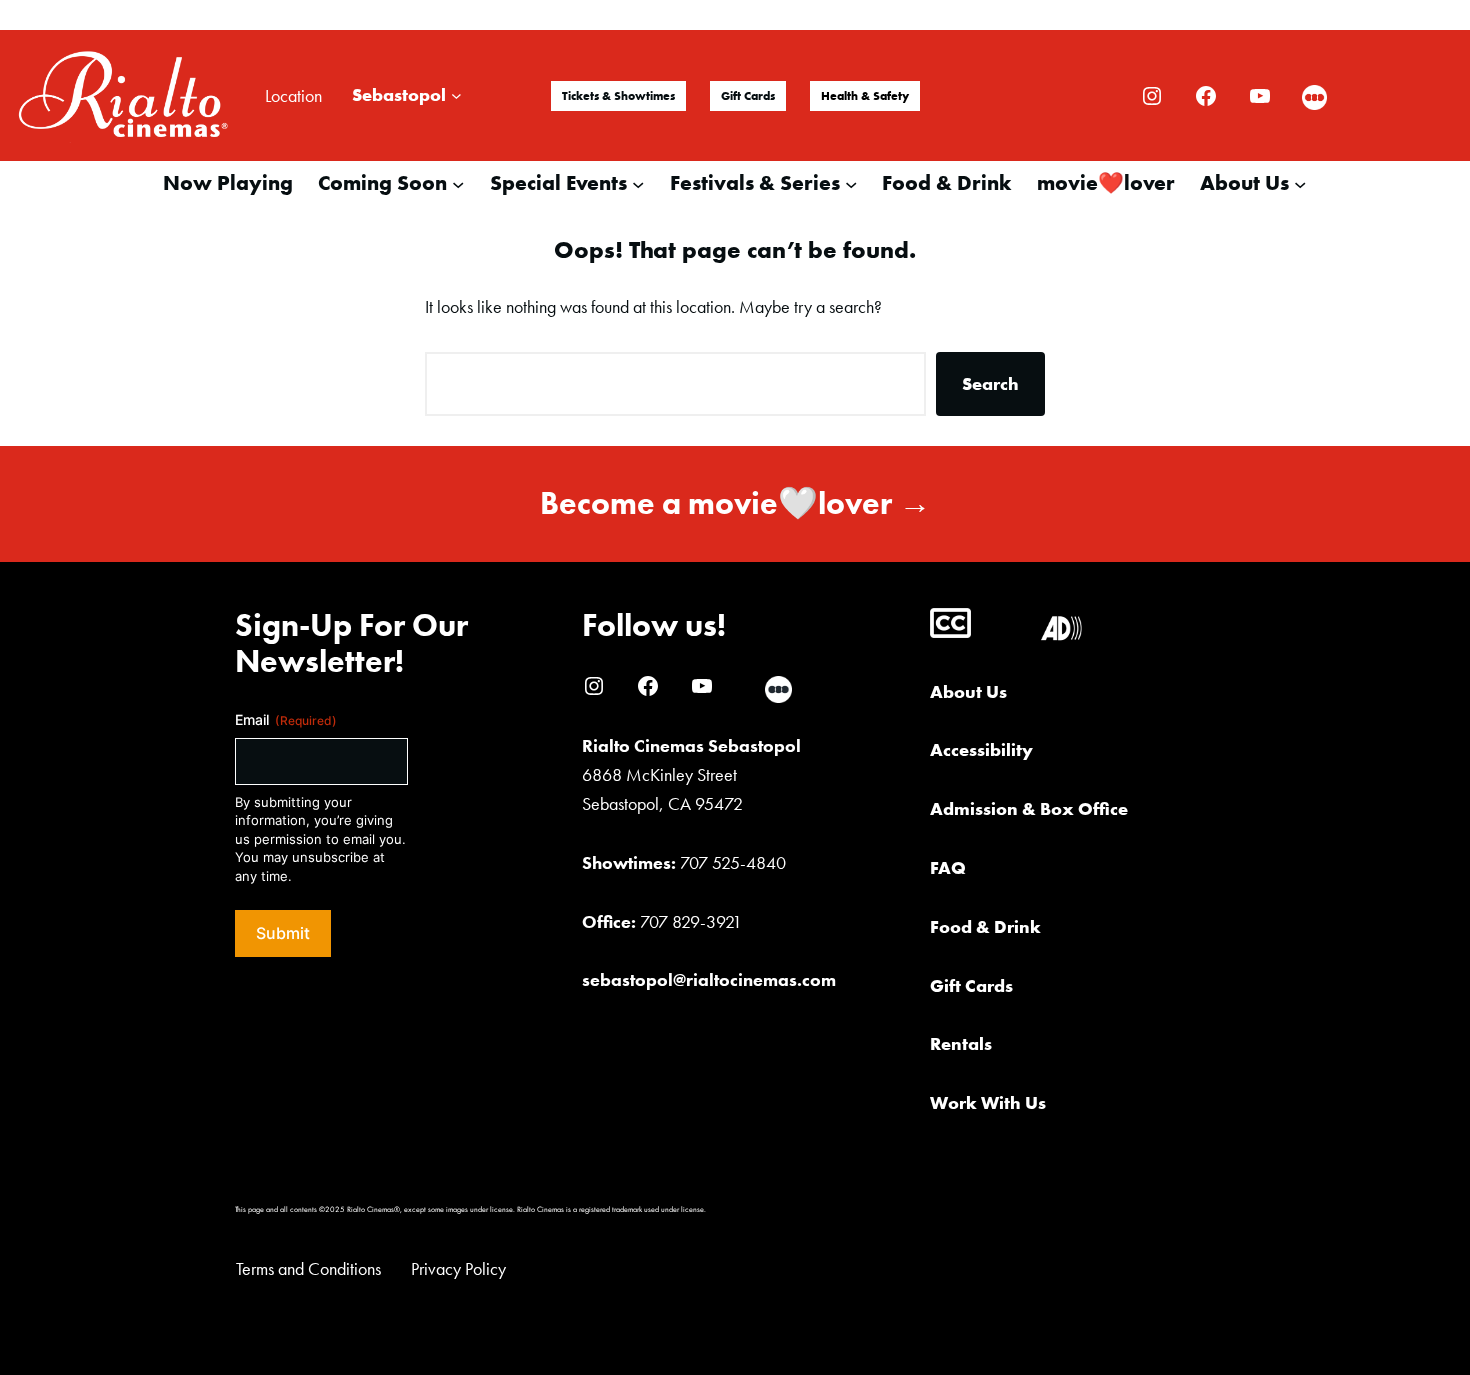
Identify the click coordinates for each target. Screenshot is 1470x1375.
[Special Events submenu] (638, 183)
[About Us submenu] (1300, 183)
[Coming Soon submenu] (458, 183)
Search (990, 383)
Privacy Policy (458, 1268)
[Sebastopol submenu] (456, 95)
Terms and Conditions (308, 1268)
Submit (283, 933)
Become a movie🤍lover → (735, 503)
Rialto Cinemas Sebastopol (691, 745)
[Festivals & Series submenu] (851, 183)
